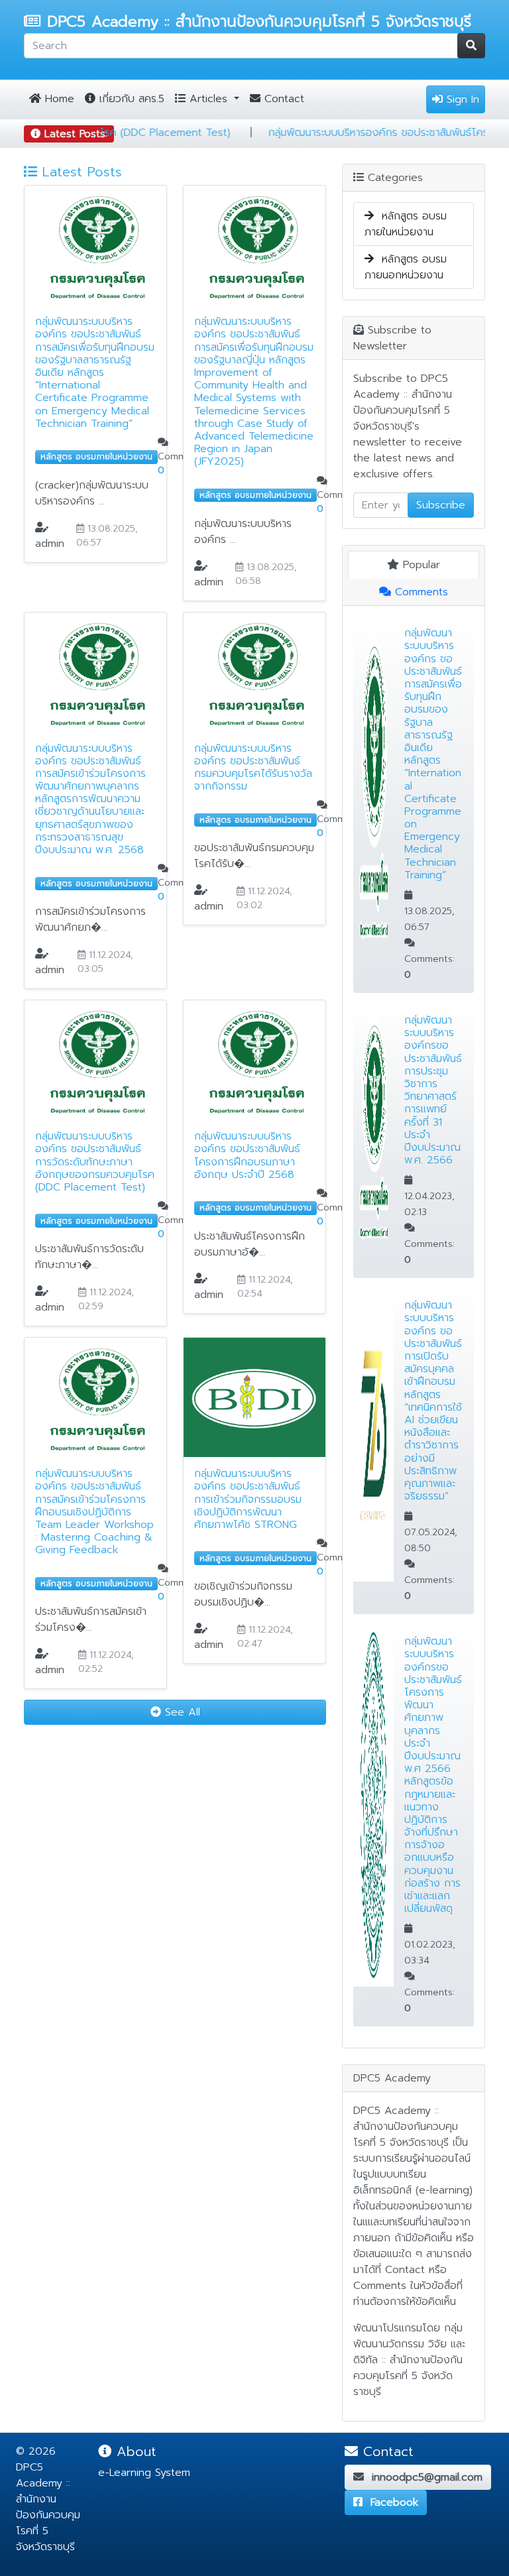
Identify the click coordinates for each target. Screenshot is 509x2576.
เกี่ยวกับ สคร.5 (130, 99)
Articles (208, 99)
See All (181, 1712)
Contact (282, 99)
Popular (420, 565)
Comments (420, 592)
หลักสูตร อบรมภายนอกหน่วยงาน (406, 267)
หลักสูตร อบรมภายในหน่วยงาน (406, 224)
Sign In (461, 99)
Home (58, 99)
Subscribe (441, 505)
